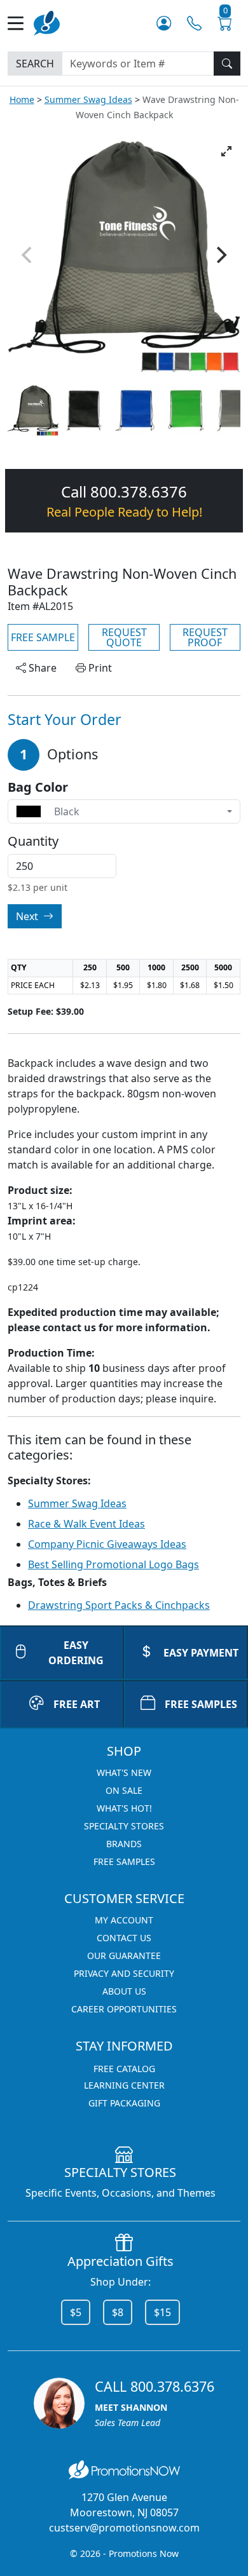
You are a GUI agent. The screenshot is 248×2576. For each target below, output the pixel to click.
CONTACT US (124, 1938)
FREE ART (77, 1704)
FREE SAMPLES (201, 1704)
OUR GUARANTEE (124, 1956)
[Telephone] (194, 23)
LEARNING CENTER (124, 2085)
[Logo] (47, 22)
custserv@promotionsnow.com (124, 2528)
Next (28, 916)
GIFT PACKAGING (124, 2103)
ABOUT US (124, 1991)
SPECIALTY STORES (124, 1826)
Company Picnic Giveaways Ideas (107, 1544)
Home (22, 99)
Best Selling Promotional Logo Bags (114, 1564)
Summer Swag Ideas (88, 99)
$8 (118, 2312)
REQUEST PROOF (205, 637)
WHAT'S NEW (124, 1773)
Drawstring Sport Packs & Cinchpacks (119, 1605)
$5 (76, 2312)
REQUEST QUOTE (124, 637)
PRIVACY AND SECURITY (124, 1973)
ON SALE (124, 1790)
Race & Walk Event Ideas (86, 1524)
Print (99, 668)
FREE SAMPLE (43, 637)
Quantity (33, 841)
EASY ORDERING (76, 1653)
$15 (162, 2312)
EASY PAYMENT (201, 1653)
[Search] (227, 64)
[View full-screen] (226, 151)
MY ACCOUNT (124, 1920)
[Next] (220, 255)
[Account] (164, 23)
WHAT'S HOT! (124, 1808)
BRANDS (124, 1844)
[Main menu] (21, 23)
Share (41, 668)
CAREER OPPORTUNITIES (124, 2009)
